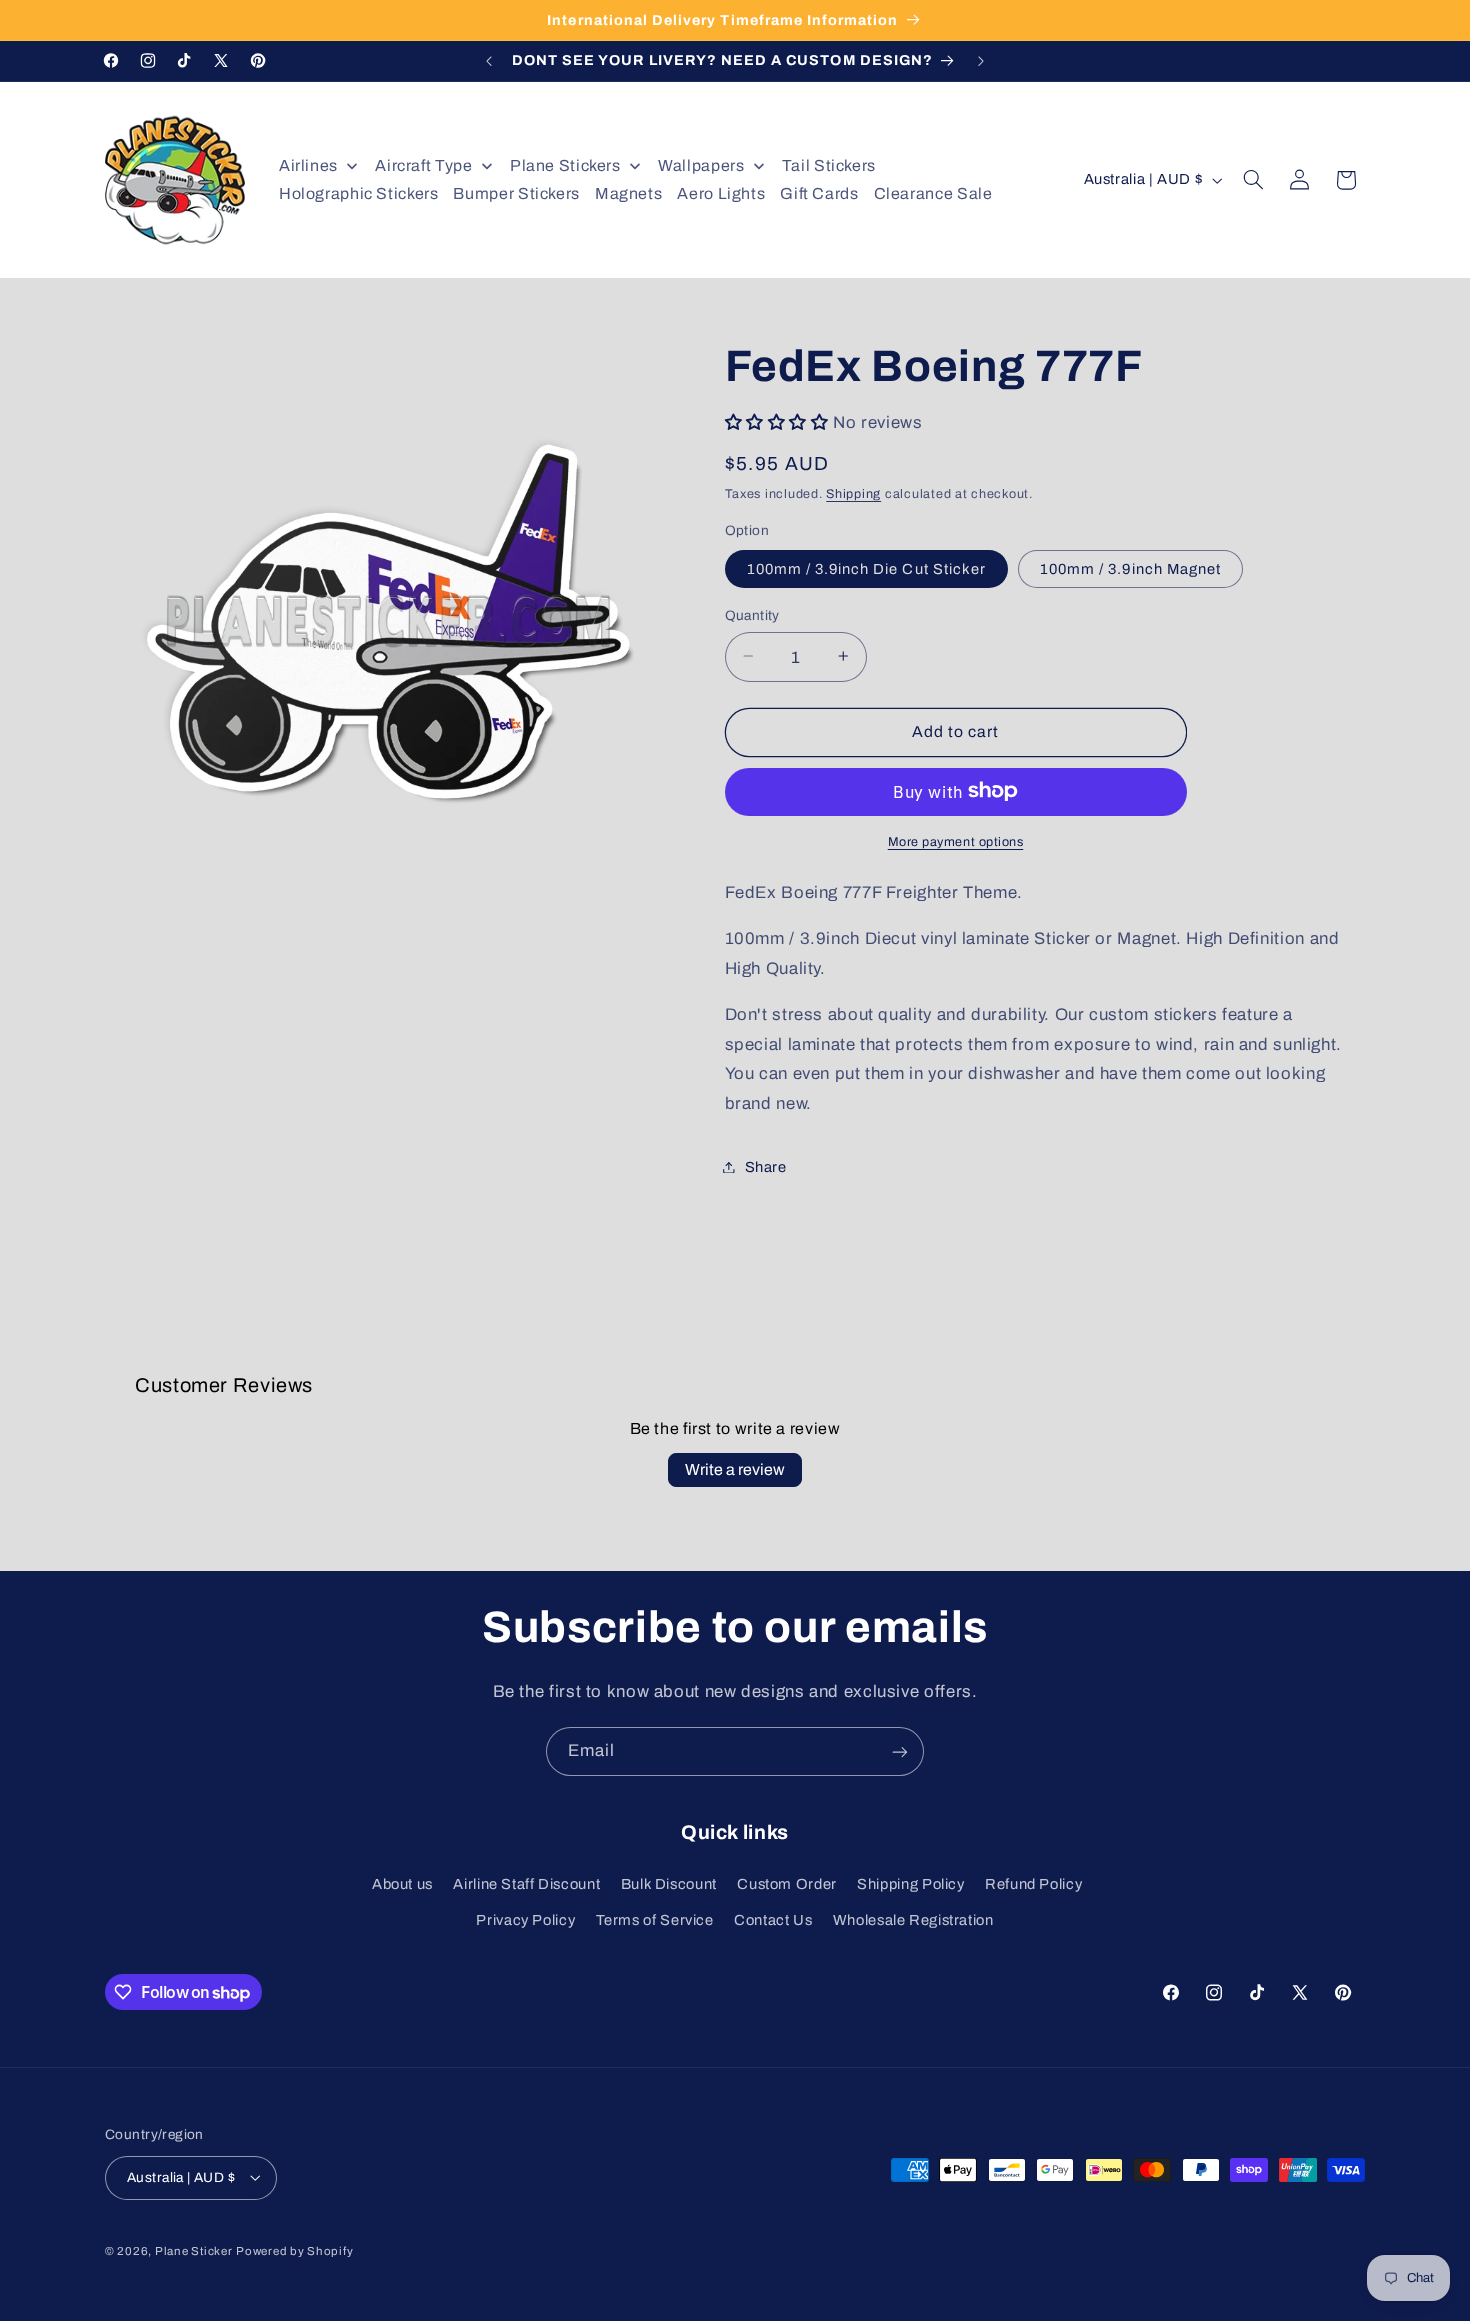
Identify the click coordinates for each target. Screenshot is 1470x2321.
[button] (1254, 180)
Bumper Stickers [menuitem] (516, 193)
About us (402, 1884)
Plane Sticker (194, 2250)
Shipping (853, 493)
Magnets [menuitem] (628, 193)
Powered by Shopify (294, 2250)
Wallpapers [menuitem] (701, 165)
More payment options (956, 841)
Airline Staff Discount (526, 1884)
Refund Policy (1033, 1884)
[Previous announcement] (489, 61)
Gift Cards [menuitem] (819, 193)
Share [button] (766, 1166)
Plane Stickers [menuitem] (565, 165)
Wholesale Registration (913, 1921)
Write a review (735, 1469)
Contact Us (773, 1921)
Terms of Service (655, 1921)
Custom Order (787, 1884)
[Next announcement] (981, 61)
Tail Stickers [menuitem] (829, 165)
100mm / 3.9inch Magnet (1130, 568)
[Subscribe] (900, 1751)
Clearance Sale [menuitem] (933, 193)
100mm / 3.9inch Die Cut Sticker (867, 568)
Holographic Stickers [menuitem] (359, 193)
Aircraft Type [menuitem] (423, 165)
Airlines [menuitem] (308, 165)
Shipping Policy (910, 1884)
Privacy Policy (525, 1921)
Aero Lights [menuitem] (721, 193)
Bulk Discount (669, 1884)
